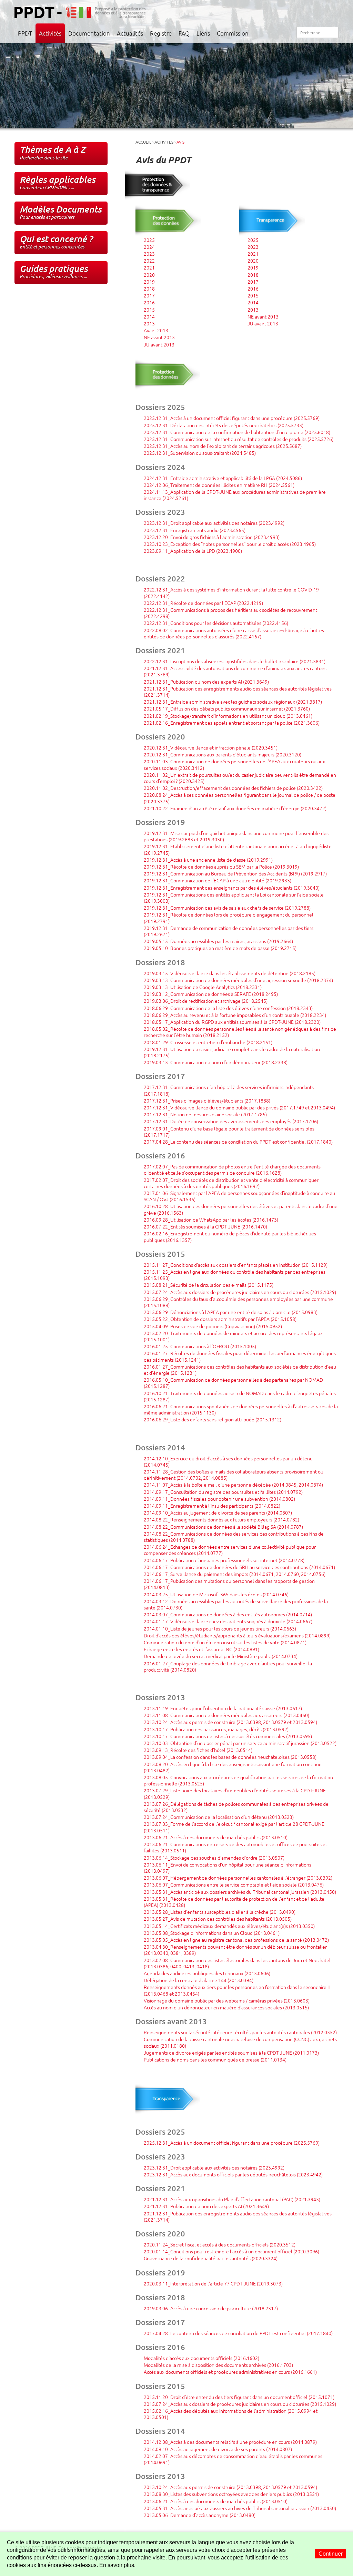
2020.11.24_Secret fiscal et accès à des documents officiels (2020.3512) (220, 2244)
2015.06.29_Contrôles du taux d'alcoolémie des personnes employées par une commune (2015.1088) (238, 1302)
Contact (273, 33)
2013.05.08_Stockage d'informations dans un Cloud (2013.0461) (212, 1933)
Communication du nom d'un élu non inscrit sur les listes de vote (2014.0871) (225, 1642)
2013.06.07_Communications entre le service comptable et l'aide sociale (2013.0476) (234, 1884)
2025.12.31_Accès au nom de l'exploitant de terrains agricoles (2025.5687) (223, 446)
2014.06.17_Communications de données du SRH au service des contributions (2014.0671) (239, 1567)
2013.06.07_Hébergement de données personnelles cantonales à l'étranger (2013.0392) (238, 1878)
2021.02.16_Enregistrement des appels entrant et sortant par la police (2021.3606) (232, 723)
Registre (161, 33)
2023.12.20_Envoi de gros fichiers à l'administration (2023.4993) (212, 537)
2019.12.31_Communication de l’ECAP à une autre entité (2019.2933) (218, 880)
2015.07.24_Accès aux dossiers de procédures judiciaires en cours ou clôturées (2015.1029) (240, 1292)
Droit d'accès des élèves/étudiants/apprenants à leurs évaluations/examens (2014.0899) (237, 1635)
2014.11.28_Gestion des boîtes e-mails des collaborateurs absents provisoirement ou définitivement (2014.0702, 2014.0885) (234, 1475)
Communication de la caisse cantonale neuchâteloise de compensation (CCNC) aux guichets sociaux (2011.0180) (240, 2042)
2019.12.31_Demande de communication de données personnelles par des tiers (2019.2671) (229, 931)
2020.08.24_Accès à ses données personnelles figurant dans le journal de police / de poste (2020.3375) (240, 798)
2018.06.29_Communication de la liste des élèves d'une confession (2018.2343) (228, 1008)
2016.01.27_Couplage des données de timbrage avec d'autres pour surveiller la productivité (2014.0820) (228, 1666)
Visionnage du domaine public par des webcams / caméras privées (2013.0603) (227, 2000)
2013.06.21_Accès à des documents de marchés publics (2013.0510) (216, 1837)
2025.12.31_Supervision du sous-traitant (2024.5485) (200, 453)
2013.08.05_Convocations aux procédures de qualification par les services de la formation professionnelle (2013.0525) (238, 1780)
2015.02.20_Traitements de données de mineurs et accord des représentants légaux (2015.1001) (233, 1336)
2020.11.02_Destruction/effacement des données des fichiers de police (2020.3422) (233, 788)
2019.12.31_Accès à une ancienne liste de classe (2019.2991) (208, 860)
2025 (149, 240)
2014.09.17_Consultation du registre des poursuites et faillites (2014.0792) (223, 1492)
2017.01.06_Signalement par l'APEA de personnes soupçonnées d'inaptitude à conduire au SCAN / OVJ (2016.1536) (239, 1196)
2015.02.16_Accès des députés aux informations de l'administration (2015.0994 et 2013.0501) (231, 2414)
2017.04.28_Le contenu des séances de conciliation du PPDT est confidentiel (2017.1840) (238, 1142)
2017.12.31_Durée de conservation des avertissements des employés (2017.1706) (231, 1121)
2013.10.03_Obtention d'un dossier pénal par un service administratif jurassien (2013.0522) (240, 1743)
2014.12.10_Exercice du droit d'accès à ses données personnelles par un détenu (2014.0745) (228, 1461)
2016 (149, 302)
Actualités (130, 33)
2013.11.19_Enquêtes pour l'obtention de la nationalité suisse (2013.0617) (223, 1708)
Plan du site (280, 33)
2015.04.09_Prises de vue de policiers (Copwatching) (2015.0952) (213, 1326)
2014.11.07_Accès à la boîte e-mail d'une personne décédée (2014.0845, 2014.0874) (233, 1485)
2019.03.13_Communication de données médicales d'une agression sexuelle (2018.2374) (238, 980)
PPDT (25, 33)
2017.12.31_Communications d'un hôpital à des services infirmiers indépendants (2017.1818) (229, 1090)
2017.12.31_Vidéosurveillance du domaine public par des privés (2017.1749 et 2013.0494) (239, 1107)
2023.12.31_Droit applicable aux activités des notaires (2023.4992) (214, 523)
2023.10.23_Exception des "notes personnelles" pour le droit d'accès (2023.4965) (230, 544)
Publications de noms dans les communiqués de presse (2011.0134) (215, 2059)
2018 (149, 288)
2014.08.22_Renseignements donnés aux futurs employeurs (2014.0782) (221, 1519)
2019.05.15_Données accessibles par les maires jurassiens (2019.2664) (218, 941)
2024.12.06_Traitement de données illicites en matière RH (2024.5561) (219, 485)
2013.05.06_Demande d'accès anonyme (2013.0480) (200, 2515)
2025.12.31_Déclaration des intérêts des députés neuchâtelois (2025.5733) (224, 425)
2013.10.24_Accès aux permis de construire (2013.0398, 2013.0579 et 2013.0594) (230, 1722)
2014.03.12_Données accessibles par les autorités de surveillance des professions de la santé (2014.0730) (236, 1604)
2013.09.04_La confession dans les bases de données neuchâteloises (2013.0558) (230, 1757)
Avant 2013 (156, 330)
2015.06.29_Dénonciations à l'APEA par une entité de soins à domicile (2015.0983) (231, 1312)
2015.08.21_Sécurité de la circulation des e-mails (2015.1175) (209, 1285)
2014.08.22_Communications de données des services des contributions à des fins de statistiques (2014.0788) (234, 1537)
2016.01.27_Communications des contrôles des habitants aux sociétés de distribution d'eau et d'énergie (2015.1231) (240, 1370)
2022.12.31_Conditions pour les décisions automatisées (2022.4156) (216, 623)
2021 (149, 267)
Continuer (331, 2554)
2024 (149, 247)
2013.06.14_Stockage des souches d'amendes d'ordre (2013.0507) (214, 1858)
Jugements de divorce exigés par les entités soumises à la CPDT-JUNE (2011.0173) (231, 2053)
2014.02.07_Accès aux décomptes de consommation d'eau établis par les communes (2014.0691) (233, 2459)
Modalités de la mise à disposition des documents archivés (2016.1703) (218, 2365)
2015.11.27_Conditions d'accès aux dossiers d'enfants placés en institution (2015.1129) (236, 1265)
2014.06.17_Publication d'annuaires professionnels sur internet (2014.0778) (224, 1560)
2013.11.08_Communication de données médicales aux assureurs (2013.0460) (226, 1715)
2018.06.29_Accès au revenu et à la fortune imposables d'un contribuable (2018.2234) (235, 1015)
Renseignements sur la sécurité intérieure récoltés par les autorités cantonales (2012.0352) (240, 2032)
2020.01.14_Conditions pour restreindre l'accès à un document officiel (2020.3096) (231, 2251)
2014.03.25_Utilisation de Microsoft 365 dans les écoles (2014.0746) (216, 1594)
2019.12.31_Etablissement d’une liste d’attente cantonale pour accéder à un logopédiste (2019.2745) (238, 849)
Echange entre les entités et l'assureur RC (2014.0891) (201, 1649)
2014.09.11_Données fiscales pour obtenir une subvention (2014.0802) (219, 1499)
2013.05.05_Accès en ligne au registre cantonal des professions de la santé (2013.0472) (236, 1940)
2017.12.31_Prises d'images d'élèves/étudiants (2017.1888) (207, 1100)
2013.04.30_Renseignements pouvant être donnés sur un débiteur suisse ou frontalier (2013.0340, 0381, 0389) (235, 1950)
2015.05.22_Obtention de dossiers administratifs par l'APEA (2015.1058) (220, 1319)
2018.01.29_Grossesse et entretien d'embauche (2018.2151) (208, 1042)
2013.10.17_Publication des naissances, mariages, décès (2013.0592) (216, 1729)
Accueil (266, 33)
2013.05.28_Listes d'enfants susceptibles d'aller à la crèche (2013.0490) (220, 1912)
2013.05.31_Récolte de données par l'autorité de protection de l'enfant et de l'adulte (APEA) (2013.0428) (234, 1902)
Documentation (89, 33)
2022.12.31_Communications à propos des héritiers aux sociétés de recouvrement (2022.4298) (230, 613)
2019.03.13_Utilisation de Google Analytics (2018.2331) (203, 987)
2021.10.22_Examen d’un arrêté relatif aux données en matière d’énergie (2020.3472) (235, 808)
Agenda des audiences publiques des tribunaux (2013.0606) (207, 1973)
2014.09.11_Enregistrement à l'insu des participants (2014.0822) (212, 1506)
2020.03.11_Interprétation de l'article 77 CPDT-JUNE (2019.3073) (213, 2283)
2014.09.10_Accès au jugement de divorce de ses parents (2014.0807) (218, 1512)
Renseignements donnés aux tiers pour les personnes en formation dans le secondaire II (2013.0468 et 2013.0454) (237, 1990)
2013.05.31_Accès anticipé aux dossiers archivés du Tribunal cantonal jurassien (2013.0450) (240, 1892)
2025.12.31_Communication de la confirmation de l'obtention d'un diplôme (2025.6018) (237, 432)
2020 (149, 275)
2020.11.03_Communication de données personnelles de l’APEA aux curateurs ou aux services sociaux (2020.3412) (234, 764)
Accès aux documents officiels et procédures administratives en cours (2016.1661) (230, 2372)
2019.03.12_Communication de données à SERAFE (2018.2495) (211, 994)
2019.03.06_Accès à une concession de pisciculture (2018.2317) (211, 2308)
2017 (149, 295)
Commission (233, 33)
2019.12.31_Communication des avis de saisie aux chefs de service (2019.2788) (227, 908)
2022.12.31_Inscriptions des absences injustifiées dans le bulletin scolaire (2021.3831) (235, 661)
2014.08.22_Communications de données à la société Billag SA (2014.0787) (223, 1527)
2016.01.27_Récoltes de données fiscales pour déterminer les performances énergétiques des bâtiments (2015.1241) (240, 1356)
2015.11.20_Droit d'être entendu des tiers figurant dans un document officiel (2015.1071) (239, 2397)
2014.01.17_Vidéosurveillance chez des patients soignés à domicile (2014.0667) (228, 1621)
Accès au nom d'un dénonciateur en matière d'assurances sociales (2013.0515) (226, 2007)
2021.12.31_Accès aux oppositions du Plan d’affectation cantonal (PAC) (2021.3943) (232, 2199)
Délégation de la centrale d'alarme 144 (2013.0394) (199, 1980)
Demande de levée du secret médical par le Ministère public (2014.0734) (221, 1656)
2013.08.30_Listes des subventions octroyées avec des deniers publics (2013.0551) (231, 2494)
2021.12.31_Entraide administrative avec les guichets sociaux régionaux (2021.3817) (233, 702)
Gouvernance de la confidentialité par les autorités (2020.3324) (211, 2258)
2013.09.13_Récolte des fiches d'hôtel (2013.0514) (198, 1750)
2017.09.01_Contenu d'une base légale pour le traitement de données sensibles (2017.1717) (229, 1132)
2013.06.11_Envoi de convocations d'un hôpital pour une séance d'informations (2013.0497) (228, 1868)
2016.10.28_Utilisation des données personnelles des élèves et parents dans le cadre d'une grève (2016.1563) (241, 1209)
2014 (149, 316)
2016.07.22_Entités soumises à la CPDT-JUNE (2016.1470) (205, 1226)
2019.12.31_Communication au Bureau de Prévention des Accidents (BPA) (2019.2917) (235, 873)
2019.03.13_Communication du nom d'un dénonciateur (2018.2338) (216, 1062)
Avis (180, 142)
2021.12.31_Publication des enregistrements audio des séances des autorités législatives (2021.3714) (238, 692)
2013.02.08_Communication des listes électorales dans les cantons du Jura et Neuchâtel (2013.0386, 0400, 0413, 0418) (237, 1963)
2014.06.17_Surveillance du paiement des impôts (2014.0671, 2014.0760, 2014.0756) (235, 1574)
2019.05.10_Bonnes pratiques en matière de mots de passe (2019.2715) (220, 948)
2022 (149, 261)
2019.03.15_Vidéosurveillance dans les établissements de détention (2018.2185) (230, 973)
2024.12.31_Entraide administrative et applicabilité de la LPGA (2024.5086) (223, 478)
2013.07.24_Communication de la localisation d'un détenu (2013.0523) (219, 1817)
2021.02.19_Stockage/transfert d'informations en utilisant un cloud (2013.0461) (228, 716)
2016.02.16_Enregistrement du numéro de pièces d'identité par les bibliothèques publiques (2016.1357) (230, 1236)
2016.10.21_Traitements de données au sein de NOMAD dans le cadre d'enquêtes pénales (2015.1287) (240, 1396)
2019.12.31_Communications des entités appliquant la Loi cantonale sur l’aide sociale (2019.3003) (234, 898)
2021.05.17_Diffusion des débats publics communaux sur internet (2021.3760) (227, 708)
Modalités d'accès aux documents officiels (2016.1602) (201, 2358)
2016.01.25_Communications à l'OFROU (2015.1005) (200, 1346)
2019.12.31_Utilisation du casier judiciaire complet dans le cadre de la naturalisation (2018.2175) (232, 1052)
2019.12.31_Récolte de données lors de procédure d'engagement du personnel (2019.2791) (229, 918)
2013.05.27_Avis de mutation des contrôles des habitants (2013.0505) (218, 1919)
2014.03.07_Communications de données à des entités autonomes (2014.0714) (228, 1614)
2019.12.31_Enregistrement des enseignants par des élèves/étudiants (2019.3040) (232, 888)
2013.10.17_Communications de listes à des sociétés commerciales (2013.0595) (228, 1736)
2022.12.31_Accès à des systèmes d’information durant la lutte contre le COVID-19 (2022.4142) (231, 592)
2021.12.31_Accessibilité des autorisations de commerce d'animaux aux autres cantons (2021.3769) (235, 671)
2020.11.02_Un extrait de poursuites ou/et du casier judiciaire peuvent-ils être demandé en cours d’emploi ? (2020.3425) (240, 778)
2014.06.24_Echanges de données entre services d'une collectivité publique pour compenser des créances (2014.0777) (230, 1550)
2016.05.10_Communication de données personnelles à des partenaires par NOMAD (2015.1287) (233, 1383)
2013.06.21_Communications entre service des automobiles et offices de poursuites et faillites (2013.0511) (235, 1847)
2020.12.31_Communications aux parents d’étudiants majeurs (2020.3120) (223, 754)
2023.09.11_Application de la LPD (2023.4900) (193, 551)
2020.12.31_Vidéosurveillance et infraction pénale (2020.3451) (211, 747)
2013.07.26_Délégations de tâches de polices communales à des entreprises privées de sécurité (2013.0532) (236, 1807)
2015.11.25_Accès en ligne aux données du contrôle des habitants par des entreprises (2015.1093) (235, 1275)
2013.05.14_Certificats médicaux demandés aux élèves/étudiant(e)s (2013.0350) (229, 1926)
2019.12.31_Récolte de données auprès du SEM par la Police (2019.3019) (221, 866)
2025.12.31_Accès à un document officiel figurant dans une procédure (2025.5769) (232, 418)
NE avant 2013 (159, 337)
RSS (288, 33)
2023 (149, 254)
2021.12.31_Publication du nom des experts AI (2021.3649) (206, 682)
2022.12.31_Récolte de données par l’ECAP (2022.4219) (203, 603)
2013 (149, 323)
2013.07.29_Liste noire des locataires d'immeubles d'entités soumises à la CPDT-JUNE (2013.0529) (235, 1793)
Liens (203, 33)
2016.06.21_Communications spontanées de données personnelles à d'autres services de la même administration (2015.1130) (241, 1409)
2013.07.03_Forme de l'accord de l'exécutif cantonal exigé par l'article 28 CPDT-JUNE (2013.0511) (234, 1827)
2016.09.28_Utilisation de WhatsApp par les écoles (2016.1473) (211, 1220)
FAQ (184, 33)
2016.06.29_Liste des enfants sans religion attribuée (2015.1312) (213, 1419)
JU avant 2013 (159, 344)
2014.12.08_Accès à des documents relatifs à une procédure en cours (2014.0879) (230, 2442)
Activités (50, 33)
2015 (149, 310)
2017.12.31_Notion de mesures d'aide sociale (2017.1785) (205, 1114)
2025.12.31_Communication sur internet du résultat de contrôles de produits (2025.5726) (239, 439)
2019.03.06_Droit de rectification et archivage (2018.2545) (206, 1001)
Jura (276, 12)
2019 (149, 282)
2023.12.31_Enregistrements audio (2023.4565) (195, 530)
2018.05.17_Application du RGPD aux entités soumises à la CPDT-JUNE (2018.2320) (232, 1022)
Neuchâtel (323, 12)
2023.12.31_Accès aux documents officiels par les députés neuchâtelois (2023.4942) (233, 2174)
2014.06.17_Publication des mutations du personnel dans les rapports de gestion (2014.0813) (229, 1584)
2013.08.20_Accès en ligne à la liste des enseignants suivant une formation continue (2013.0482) (233, 1767)
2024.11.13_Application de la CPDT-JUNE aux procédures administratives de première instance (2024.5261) (235, 495)
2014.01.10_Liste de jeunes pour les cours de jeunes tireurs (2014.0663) (220, 1628)
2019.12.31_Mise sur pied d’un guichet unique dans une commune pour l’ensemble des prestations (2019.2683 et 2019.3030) (236, 836)
